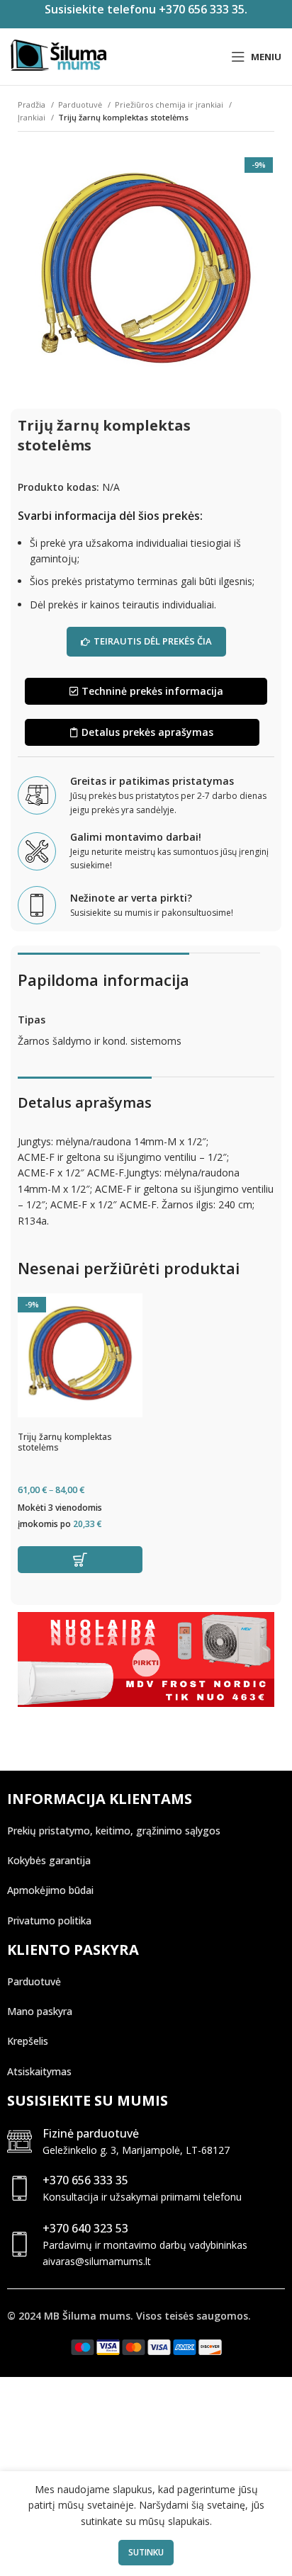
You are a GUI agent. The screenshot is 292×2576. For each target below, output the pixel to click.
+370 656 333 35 (85, 2180)
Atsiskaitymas (39, 2071)
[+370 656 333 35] (19, 2188)
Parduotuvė (81, 104)
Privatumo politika (49, 1920)
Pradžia (33, 104)
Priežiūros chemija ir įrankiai (170, 104)
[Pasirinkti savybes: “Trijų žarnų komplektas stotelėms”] (80, 1560)
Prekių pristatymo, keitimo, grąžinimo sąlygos (114, 1831)
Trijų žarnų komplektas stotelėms (65, 1442)
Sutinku (146, 2552)
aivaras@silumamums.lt (97, 2261)
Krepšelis (28, 2041)
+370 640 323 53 (85, 2228)
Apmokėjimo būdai (50, 1890)
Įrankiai (33, 117)
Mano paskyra (40, 2011)
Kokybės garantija (49, 1860)
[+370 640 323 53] (19, 2244)
